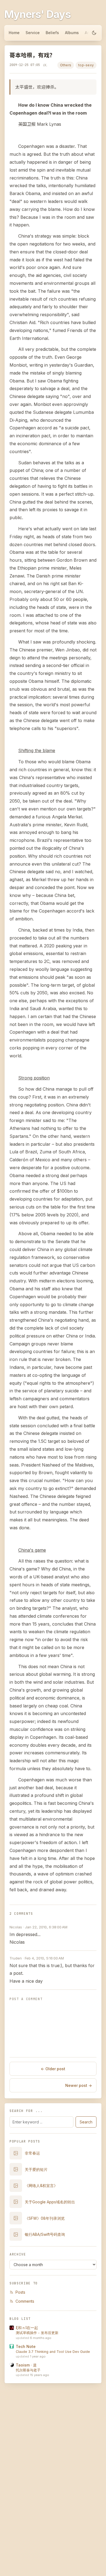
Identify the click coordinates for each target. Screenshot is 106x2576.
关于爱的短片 (36, 2169)
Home (14, 33)
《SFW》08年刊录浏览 (45, 2218)
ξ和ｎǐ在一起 (27, 2328)
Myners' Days (38, 14)
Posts (20, 2292)
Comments (25, 2301)
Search (86, 2122)
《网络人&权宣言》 (41, 2185)
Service (33, 33)
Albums (72, 33)
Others (66, 65)
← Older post (53, 2069)
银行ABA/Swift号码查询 (45, 2234)
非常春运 (32, 2153)
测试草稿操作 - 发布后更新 (37, 2333)
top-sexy (86, 65)
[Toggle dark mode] (94, 33)
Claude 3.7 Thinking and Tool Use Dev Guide (53, 2352)
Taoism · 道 (26, 2365)
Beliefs (52, 33)
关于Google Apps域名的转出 (50, 2202)
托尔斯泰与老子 (28, 2370)
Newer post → (79, 2085)
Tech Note (26, 2346)
